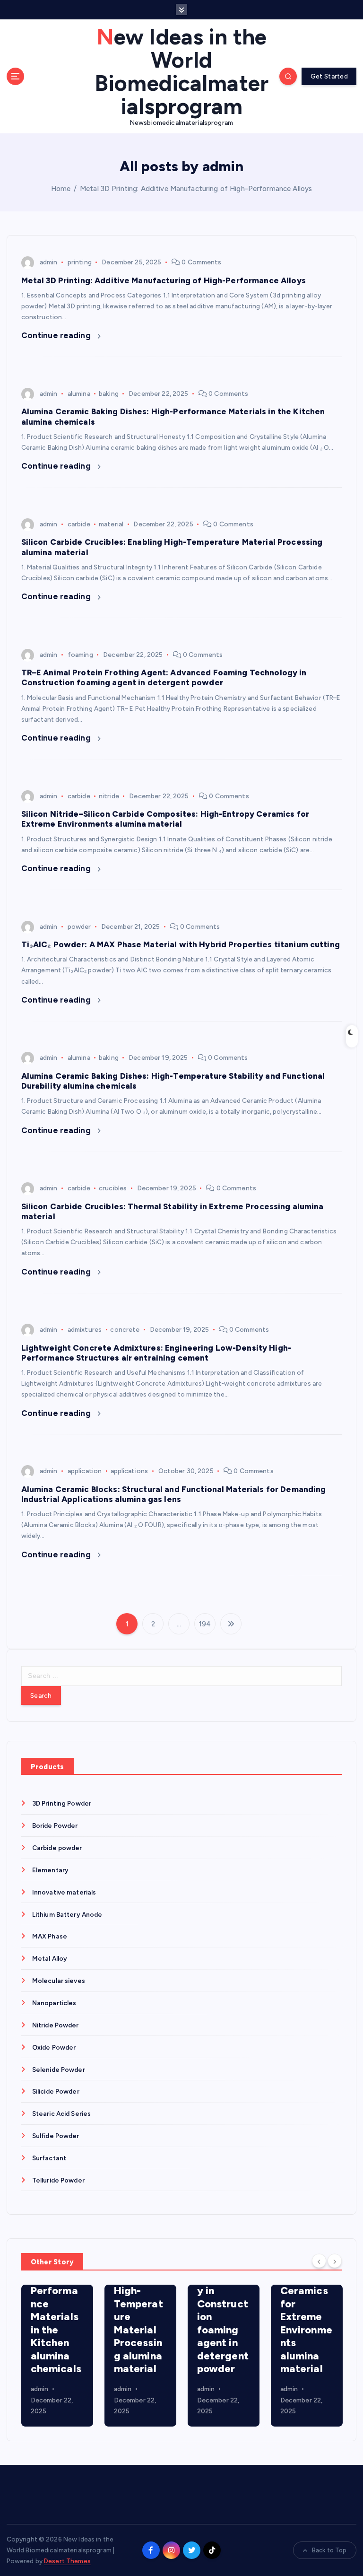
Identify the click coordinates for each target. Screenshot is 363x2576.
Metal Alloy (50, 1958)
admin (49, 262)
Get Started (329, 76)
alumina (79, 394)
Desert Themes (67, 2561)
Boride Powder (55, 1825)
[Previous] (319, 2261)
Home (61, 189)
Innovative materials (64, 1892)
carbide (79, 524)
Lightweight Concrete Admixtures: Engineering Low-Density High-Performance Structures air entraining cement (156, 1353)
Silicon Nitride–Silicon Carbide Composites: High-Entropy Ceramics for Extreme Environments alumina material (165, 819)
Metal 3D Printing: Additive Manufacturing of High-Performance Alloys (196, 189)
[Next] (335, 2261)
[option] (57, 2356)
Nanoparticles (54, 2003)
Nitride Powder (56, 2025)
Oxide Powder (54, 2047)
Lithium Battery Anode (67, 1914)
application (85, 1471)
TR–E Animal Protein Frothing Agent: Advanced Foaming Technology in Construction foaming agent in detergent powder (164, 677)
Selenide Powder (59, 2070)
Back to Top (329, 2550)
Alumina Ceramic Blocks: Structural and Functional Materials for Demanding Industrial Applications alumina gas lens (174, 1494)
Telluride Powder (58, 2180)
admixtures (85, 1330)
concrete (125, 1330)
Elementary (50, 1870)
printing (80, 262)
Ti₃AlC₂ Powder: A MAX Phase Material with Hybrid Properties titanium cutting (181, 944)
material (111, 524)
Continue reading (57, 335)
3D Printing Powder (62, 1803)
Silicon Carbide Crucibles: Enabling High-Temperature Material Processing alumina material (56, 2304)
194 (205, 1624)
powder (79, 927)
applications (130, 1471)
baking (109, 394)
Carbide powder (57, 1848)
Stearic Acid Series (62, 2113)
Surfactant (49, 2158)
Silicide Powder (56, 2091)
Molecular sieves (59, 1981)
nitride (109, 796)
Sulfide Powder (56, 2136)
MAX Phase (50, 1936)
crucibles (113, 1188)
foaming (80, 655)
